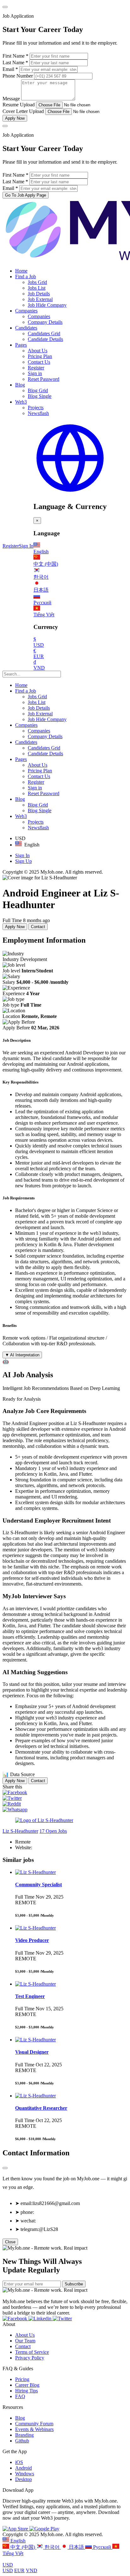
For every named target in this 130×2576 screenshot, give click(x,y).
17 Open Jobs (53, 1831)
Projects (36, 408)
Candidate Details (45, 339)
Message (11, 99)
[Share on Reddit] (12, 1804)
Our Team (25, 2341)
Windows (25, 2474)
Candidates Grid (44, 333)
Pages (21, 345)
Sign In (26, 546)
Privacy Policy (30, 2358)
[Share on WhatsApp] (15, 1809)
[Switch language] (70, 493)
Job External (40, 299)
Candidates (26, 328)
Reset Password (44, 379)
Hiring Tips (27, 2391)
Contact (38, 927)
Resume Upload (19, 105)
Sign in (35, 373)
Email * (10, 69)
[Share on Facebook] (15, 1792)
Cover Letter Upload (23, 111)
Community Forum (34, 2424)
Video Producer (32, 1940)
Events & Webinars (34, 2429)
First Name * (15, 56)
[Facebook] (15, 2318)
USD (8, 2565)
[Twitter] (62, 2318)
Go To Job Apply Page (26, 195)
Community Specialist (38, 1885)
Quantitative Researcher (41, 2108)
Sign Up (24, 861)
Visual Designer (32, 2052)
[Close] (5, 7)
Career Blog (27, 2385)
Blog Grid (38, 390)
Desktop (24, 2479)
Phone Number (18, 76)
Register (36, 368)
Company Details (45, 322)
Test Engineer (30, 1996)
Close (10, 2242)
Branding (24, 2435)
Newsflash (38, 413)
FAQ (20, 2396)
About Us (38, 351)
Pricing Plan (40, 356)
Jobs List (37, 288)
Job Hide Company (47, 305)
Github (22, 2441)
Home (21, 271)
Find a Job (26, 276)
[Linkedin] (41, 2318)
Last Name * (15, 63)
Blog (20, 385)
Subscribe (74, 2284)
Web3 (21, 402)
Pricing (22, 2379)
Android (24, 2468)
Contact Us (39, 362)
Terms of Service (32, 2352)
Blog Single (40, 396)
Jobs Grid (37, 282)
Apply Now (15, 118)
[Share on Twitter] (12, 1798)
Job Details (39, 294)
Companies (26, 311)
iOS (19, 2462)
